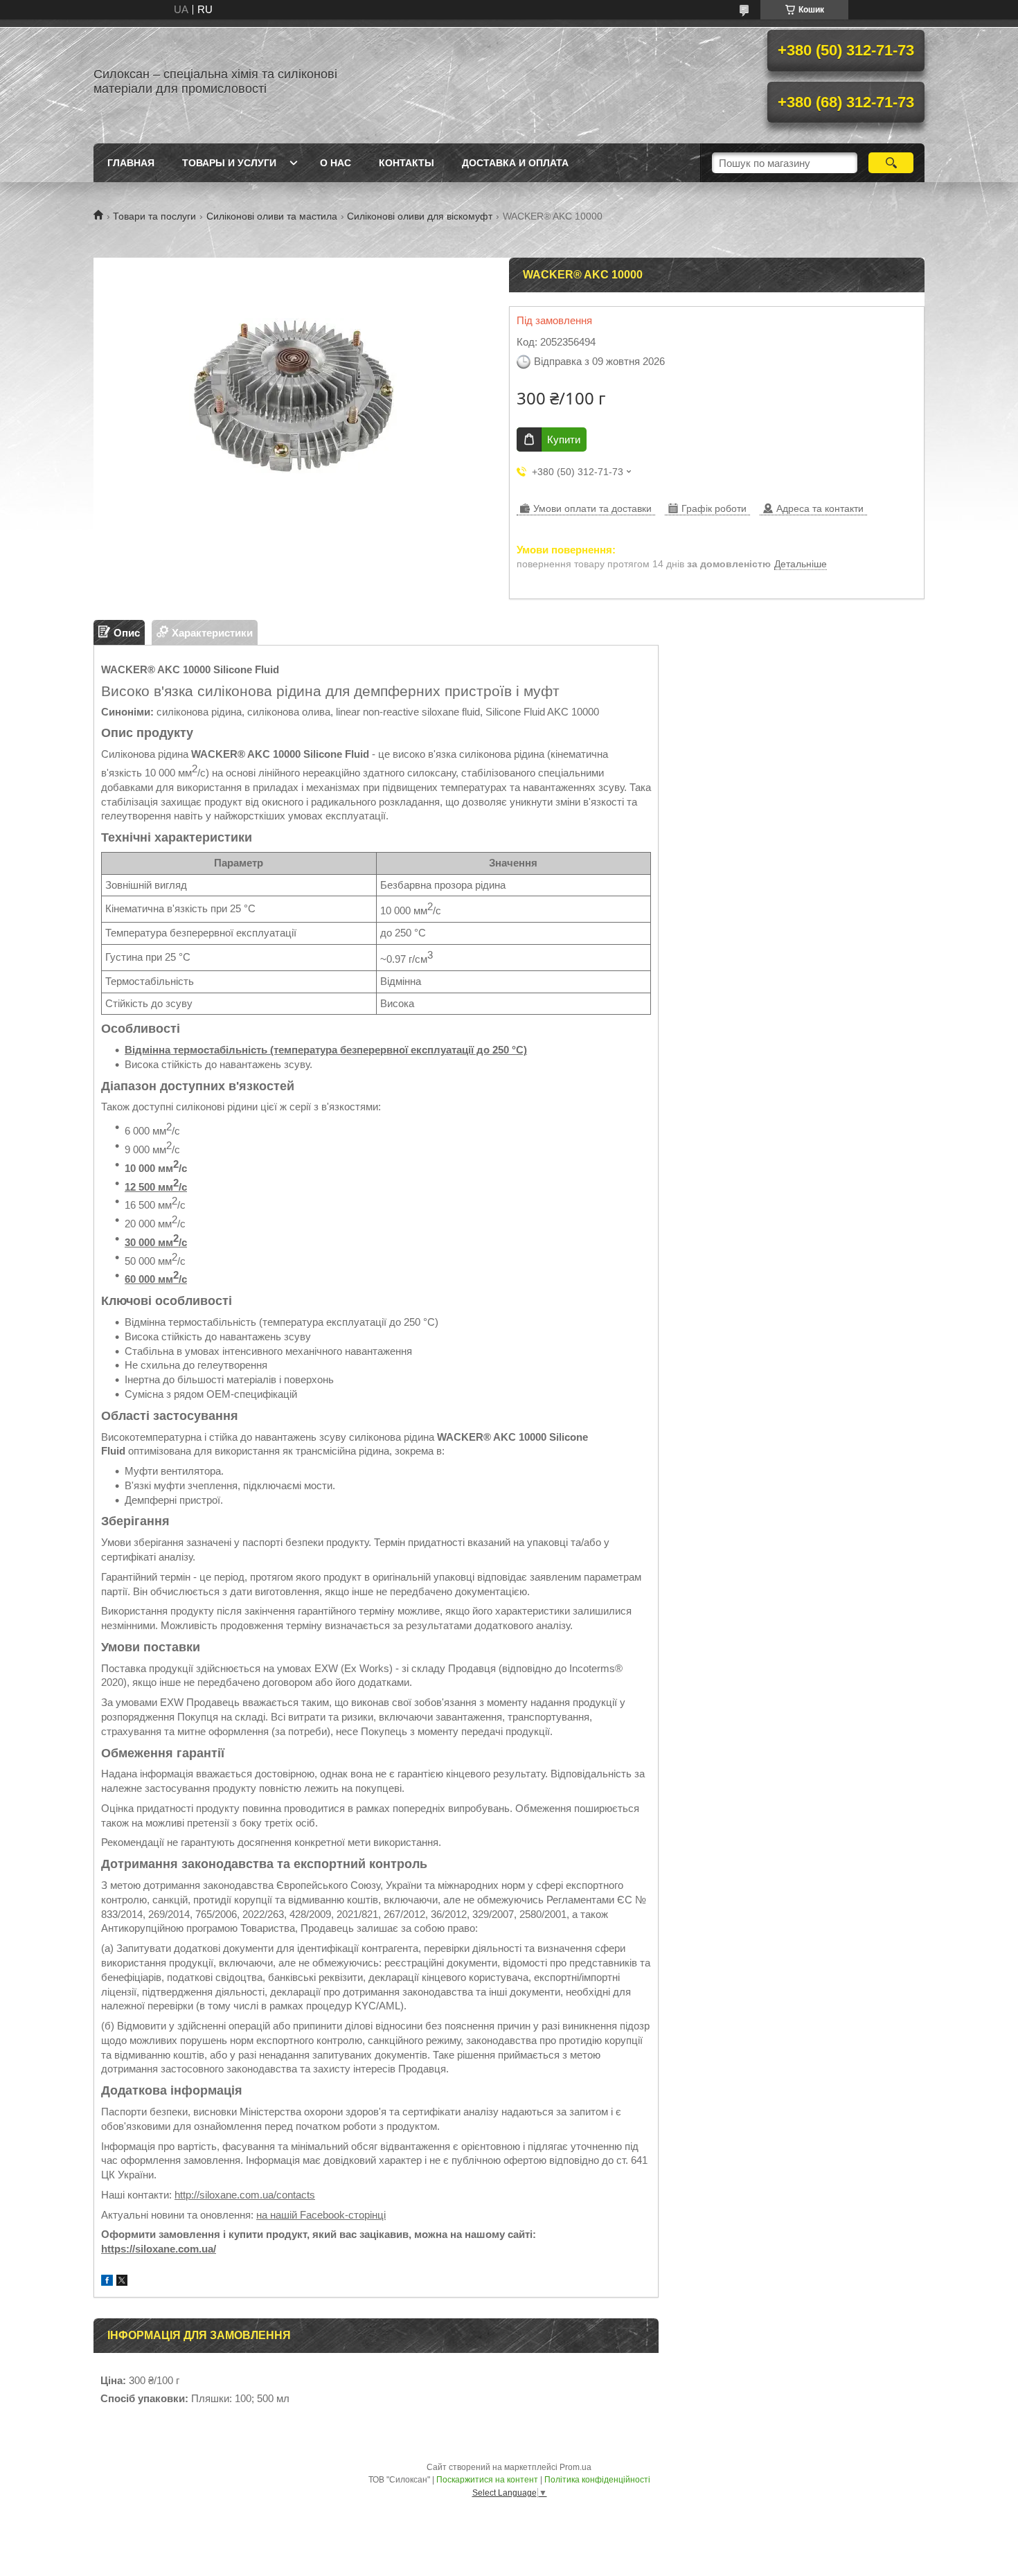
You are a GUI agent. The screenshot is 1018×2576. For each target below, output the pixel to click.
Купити (564, 439)
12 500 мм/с (156, 1187)
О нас (336, 163)
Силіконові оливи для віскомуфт (420, 216)
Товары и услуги (229, 163)
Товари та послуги (154, 216)
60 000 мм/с (156, 1279)
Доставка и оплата (515, 163)
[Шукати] (891, 163)
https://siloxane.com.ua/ (159, 2249)
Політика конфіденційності (597, 2480)
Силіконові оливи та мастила (272, 216)
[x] (122, 2282)
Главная (131, 163)
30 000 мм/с (156, 1242)
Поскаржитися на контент (487, 2480)
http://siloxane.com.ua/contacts (245, 2195)
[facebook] (107, 2282)
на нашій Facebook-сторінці (321, 2215)
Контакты (407, 163)
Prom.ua (575, 2467)
